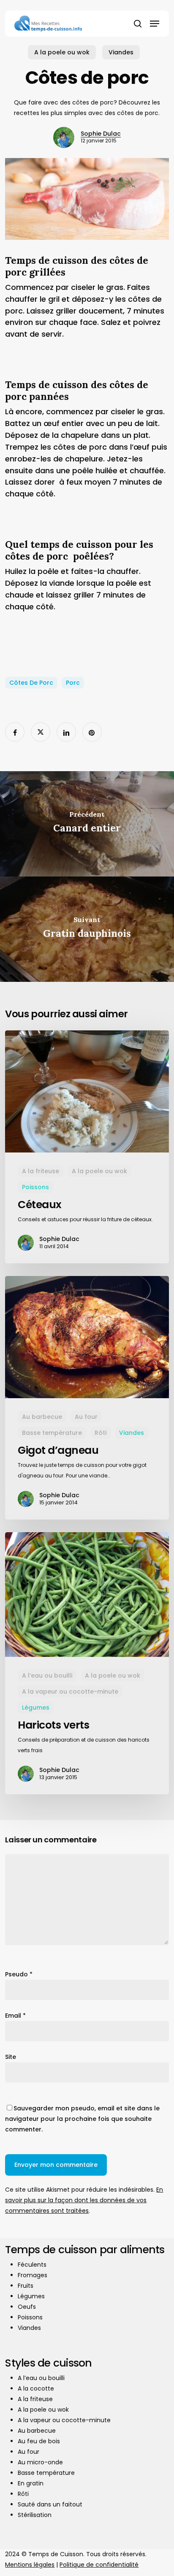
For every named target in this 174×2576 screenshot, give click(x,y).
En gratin (31, 2483)
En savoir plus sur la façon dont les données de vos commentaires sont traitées (84, 2200)
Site (11, 2057)
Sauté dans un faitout (50, 2504)
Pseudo (19, 1974)
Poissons (35, 1187)
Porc (73, 683)
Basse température (52, 1433)
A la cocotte (36, 2388)
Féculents (32, 2265)
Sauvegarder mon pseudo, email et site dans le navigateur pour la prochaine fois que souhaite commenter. (82, 2119)
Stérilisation (35, 2515)
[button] (155, 24)
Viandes (121, 52)
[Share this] (15, 732)
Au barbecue (42, 1417)
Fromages (33, 2275)
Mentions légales (30, 2565)
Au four (86, 1417)
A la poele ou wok (62, 52)
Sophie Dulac (101, 134)
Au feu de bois (39, 2441)
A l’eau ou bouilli (47, 1675)
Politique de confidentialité (99, 2565)
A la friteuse (41, 1171)
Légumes (36, 1708)
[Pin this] (92, 732)
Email (15, 2016)
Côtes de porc (31, 683)
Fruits (26, 2286)
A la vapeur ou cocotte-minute (70, 1691)
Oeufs (27, 2307)
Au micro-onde (40, 2462)
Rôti (101, 1433)
